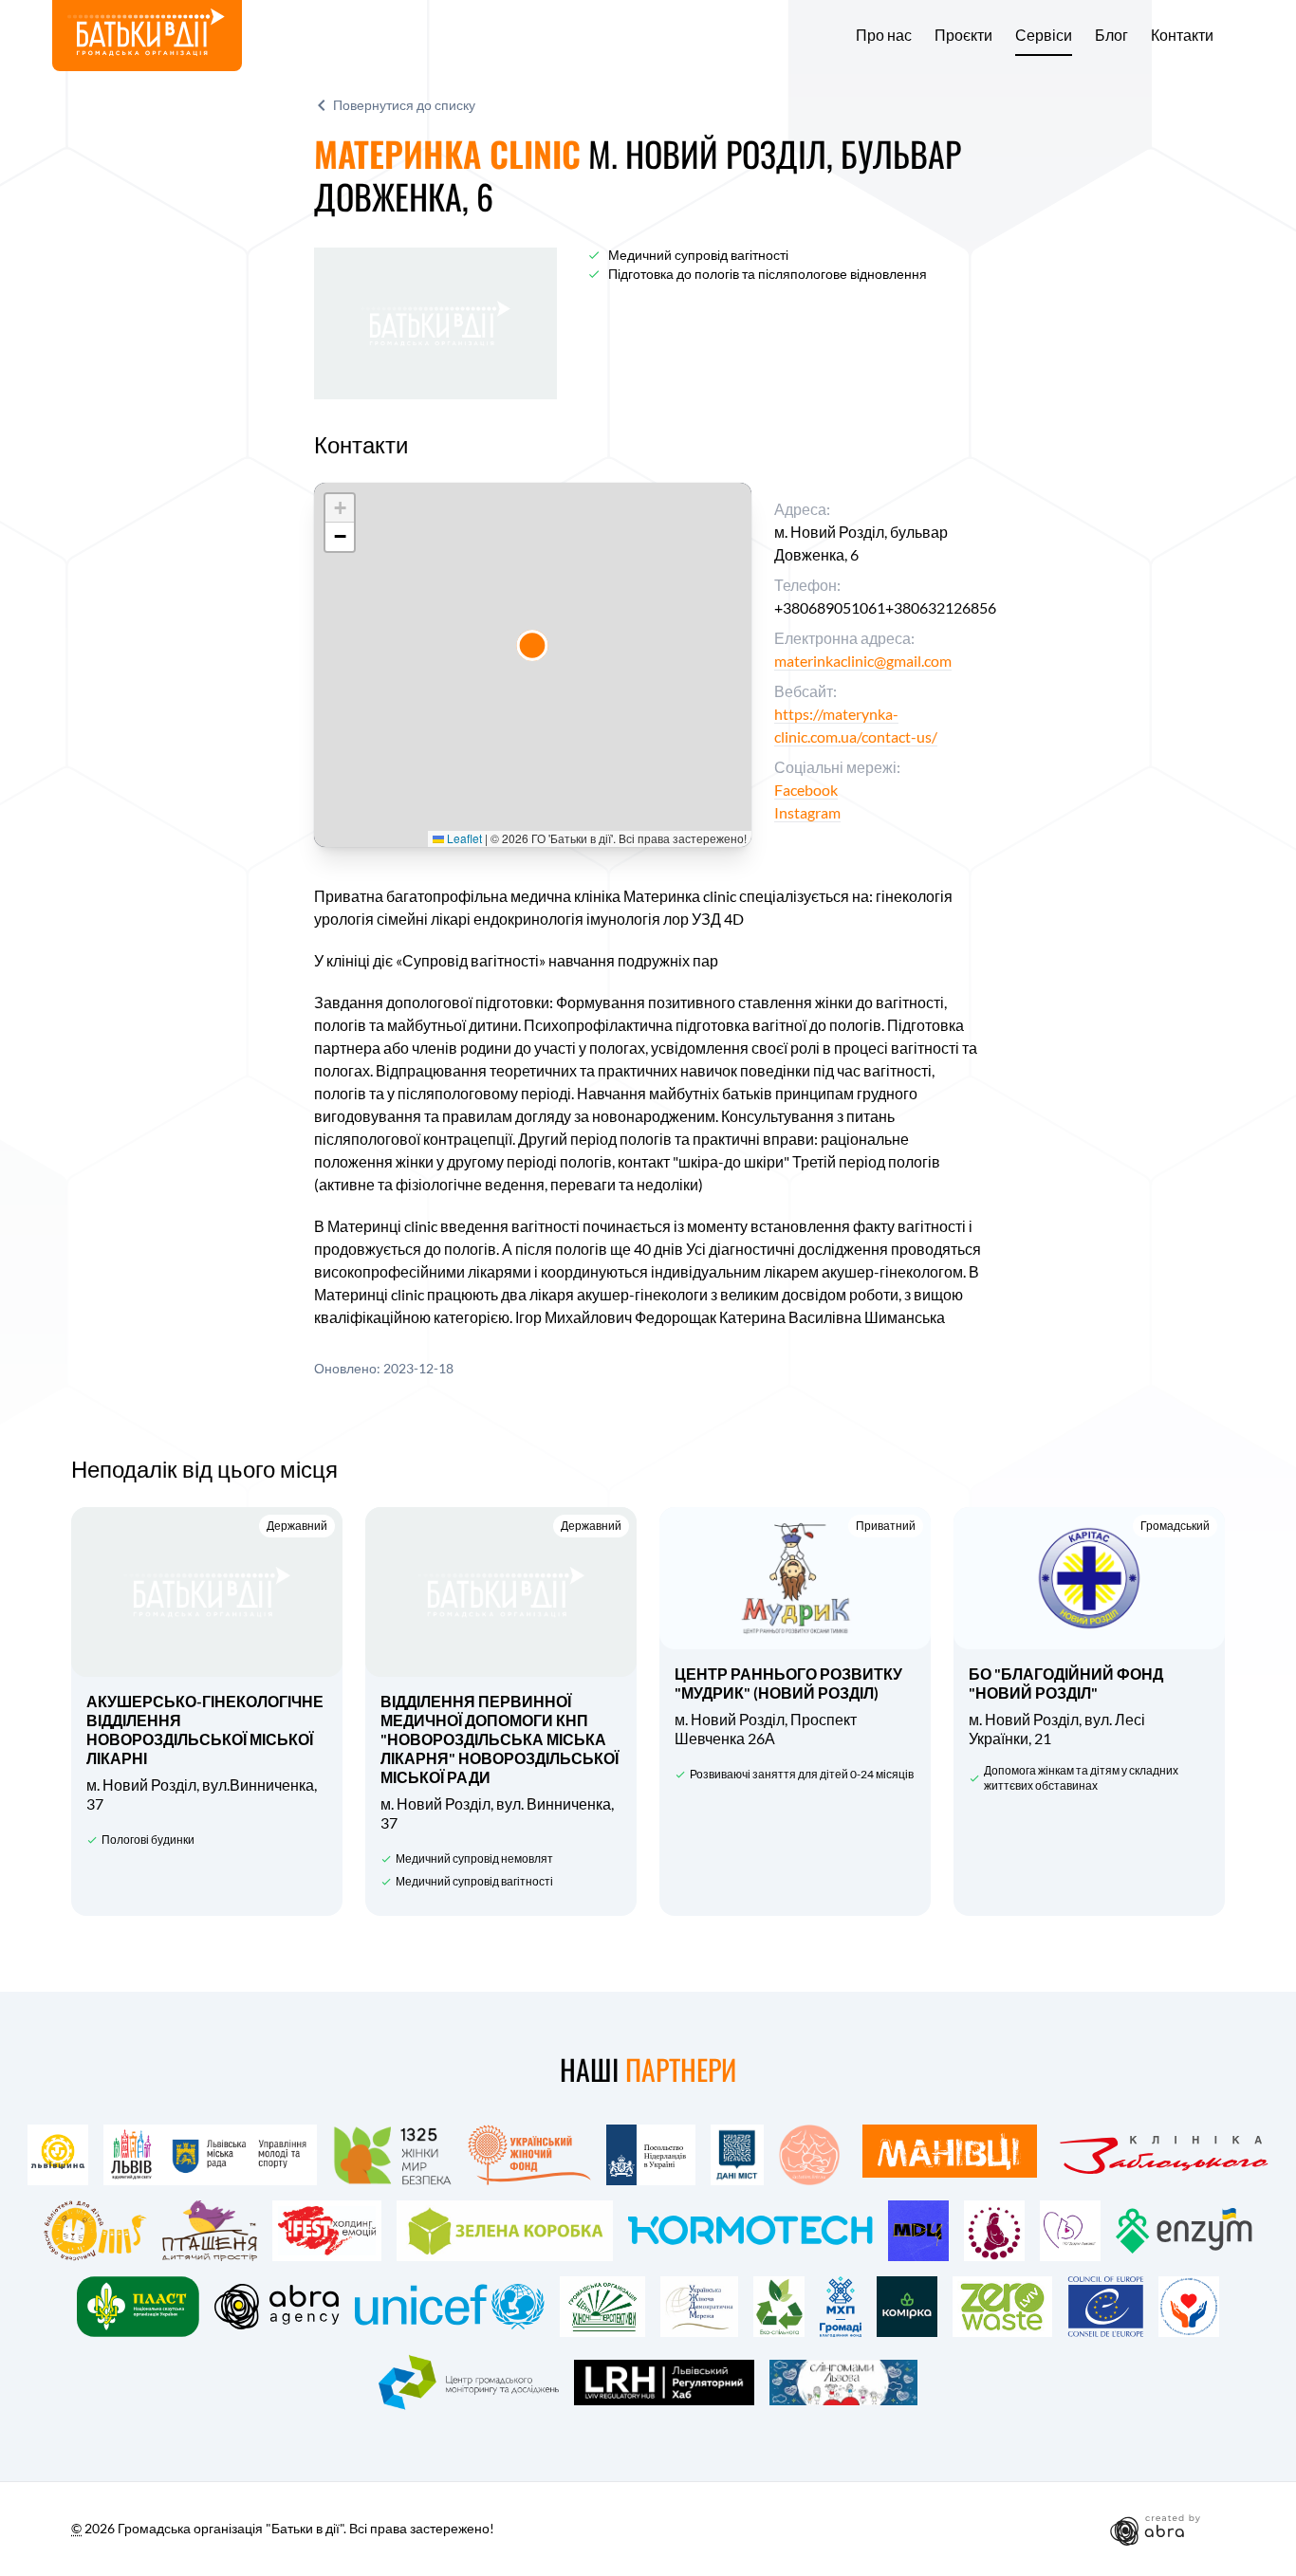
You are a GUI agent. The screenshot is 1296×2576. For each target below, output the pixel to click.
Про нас (884, 35)
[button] (532, 645)
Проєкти (963, 35)
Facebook (806, 790)
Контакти (1182, 35)
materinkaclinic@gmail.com (863, 661)
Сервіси (1044, 35)
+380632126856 (941, 607)
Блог (1111, 35)
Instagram (807, 812)
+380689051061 (830, 607)
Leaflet (463, 838)
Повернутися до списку (404, 105)
